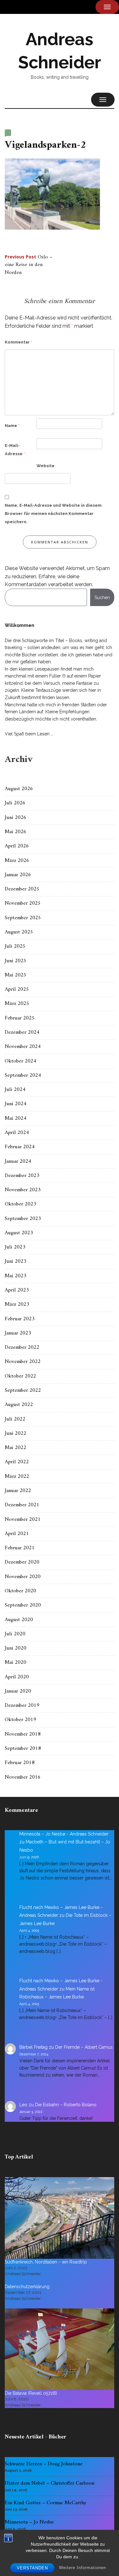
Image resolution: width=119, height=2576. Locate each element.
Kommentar (19, 342)
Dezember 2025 (22, 889)
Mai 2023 (16, 1276)
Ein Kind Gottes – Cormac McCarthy (46, 2503)
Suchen (102, 598)
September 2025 (23, 918)
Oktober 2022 (20, 1376)
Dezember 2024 (22, 1032)
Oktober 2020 (20, 1591)
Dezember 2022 (22, 1347)
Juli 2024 (15, 1090)
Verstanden (32, 2568)
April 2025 (17, 989)
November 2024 (23, 1047)
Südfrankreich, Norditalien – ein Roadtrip (46, 2262)
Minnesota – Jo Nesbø (29, 2522)
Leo (23, 2105)
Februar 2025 (20, 1018)
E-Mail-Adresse (15, 450)
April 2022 (17, 1462)
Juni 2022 (16, 1434)
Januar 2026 (18, 875)
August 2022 (19, 1405)
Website (46, 466)
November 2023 (23, 1190)
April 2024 (17, 1133)
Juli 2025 (15, 946)
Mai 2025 (16, 975)
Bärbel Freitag (33, 2047)
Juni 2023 (16, 1261)
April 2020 (17, 1677)
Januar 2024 (18, 1161)
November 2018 (23, 1734)
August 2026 (19, 789)
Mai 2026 (16, 832)
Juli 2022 (15, 1419)
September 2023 (23, 1219)
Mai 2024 (16, 1118)
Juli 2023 (15, 1247)
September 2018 (23, 1749)
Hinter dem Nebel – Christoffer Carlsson (50, 2483)
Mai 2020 (16, 1663)
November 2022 (23, 1362)
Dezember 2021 (22, 1505)
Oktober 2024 (20, 1061)
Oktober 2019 (20, 1720)
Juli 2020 (15, 1634)
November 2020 (23, 1577)
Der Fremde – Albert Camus (84, 2047)
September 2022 (23, 1390)
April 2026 (17, 846)
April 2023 (17, 1290)
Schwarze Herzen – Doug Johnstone (44, 2464)
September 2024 (23, 1075)
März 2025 (17, 1004)
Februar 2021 (20, 1548)
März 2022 (17, 1477)
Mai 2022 (16, 1448)
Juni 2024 (16, 1104)
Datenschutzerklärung (27, 2287)
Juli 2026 (15, 803)
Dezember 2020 (22, 1562)
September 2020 (23, 1605)
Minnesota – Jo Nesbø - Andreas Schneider (64, 1834)
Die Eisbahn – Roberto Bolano (66, 2105)
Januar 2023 (18, 1333)
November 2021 (23, 1520)
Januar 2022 (18, 1491)
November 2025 (23, 903)
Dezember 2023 (22, 1176)
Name (12, 426)
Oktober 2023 (20, 1204)
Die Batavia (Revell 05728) (31, 2393)
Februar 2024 (20, 1147)
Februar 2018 (20, 1763)
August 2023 (19, 1233)
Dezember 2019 (22, 1706)
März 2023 (17, 1304)
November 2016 (23, 1777)
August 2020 (19, 1620)
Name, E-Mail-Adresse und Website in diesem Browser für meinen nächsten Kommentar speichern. (53, 514)
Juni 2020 (16, 1648)
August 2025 (19, 932)
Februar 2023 (20, 1319)
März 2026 (17, 861)
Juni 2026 (16, 818)
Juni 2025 (16, 961)
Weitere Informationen (83, 2568)
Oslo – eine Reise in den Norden (29, 265)
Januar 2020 (18, 1691)
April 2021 (17, 1534)
